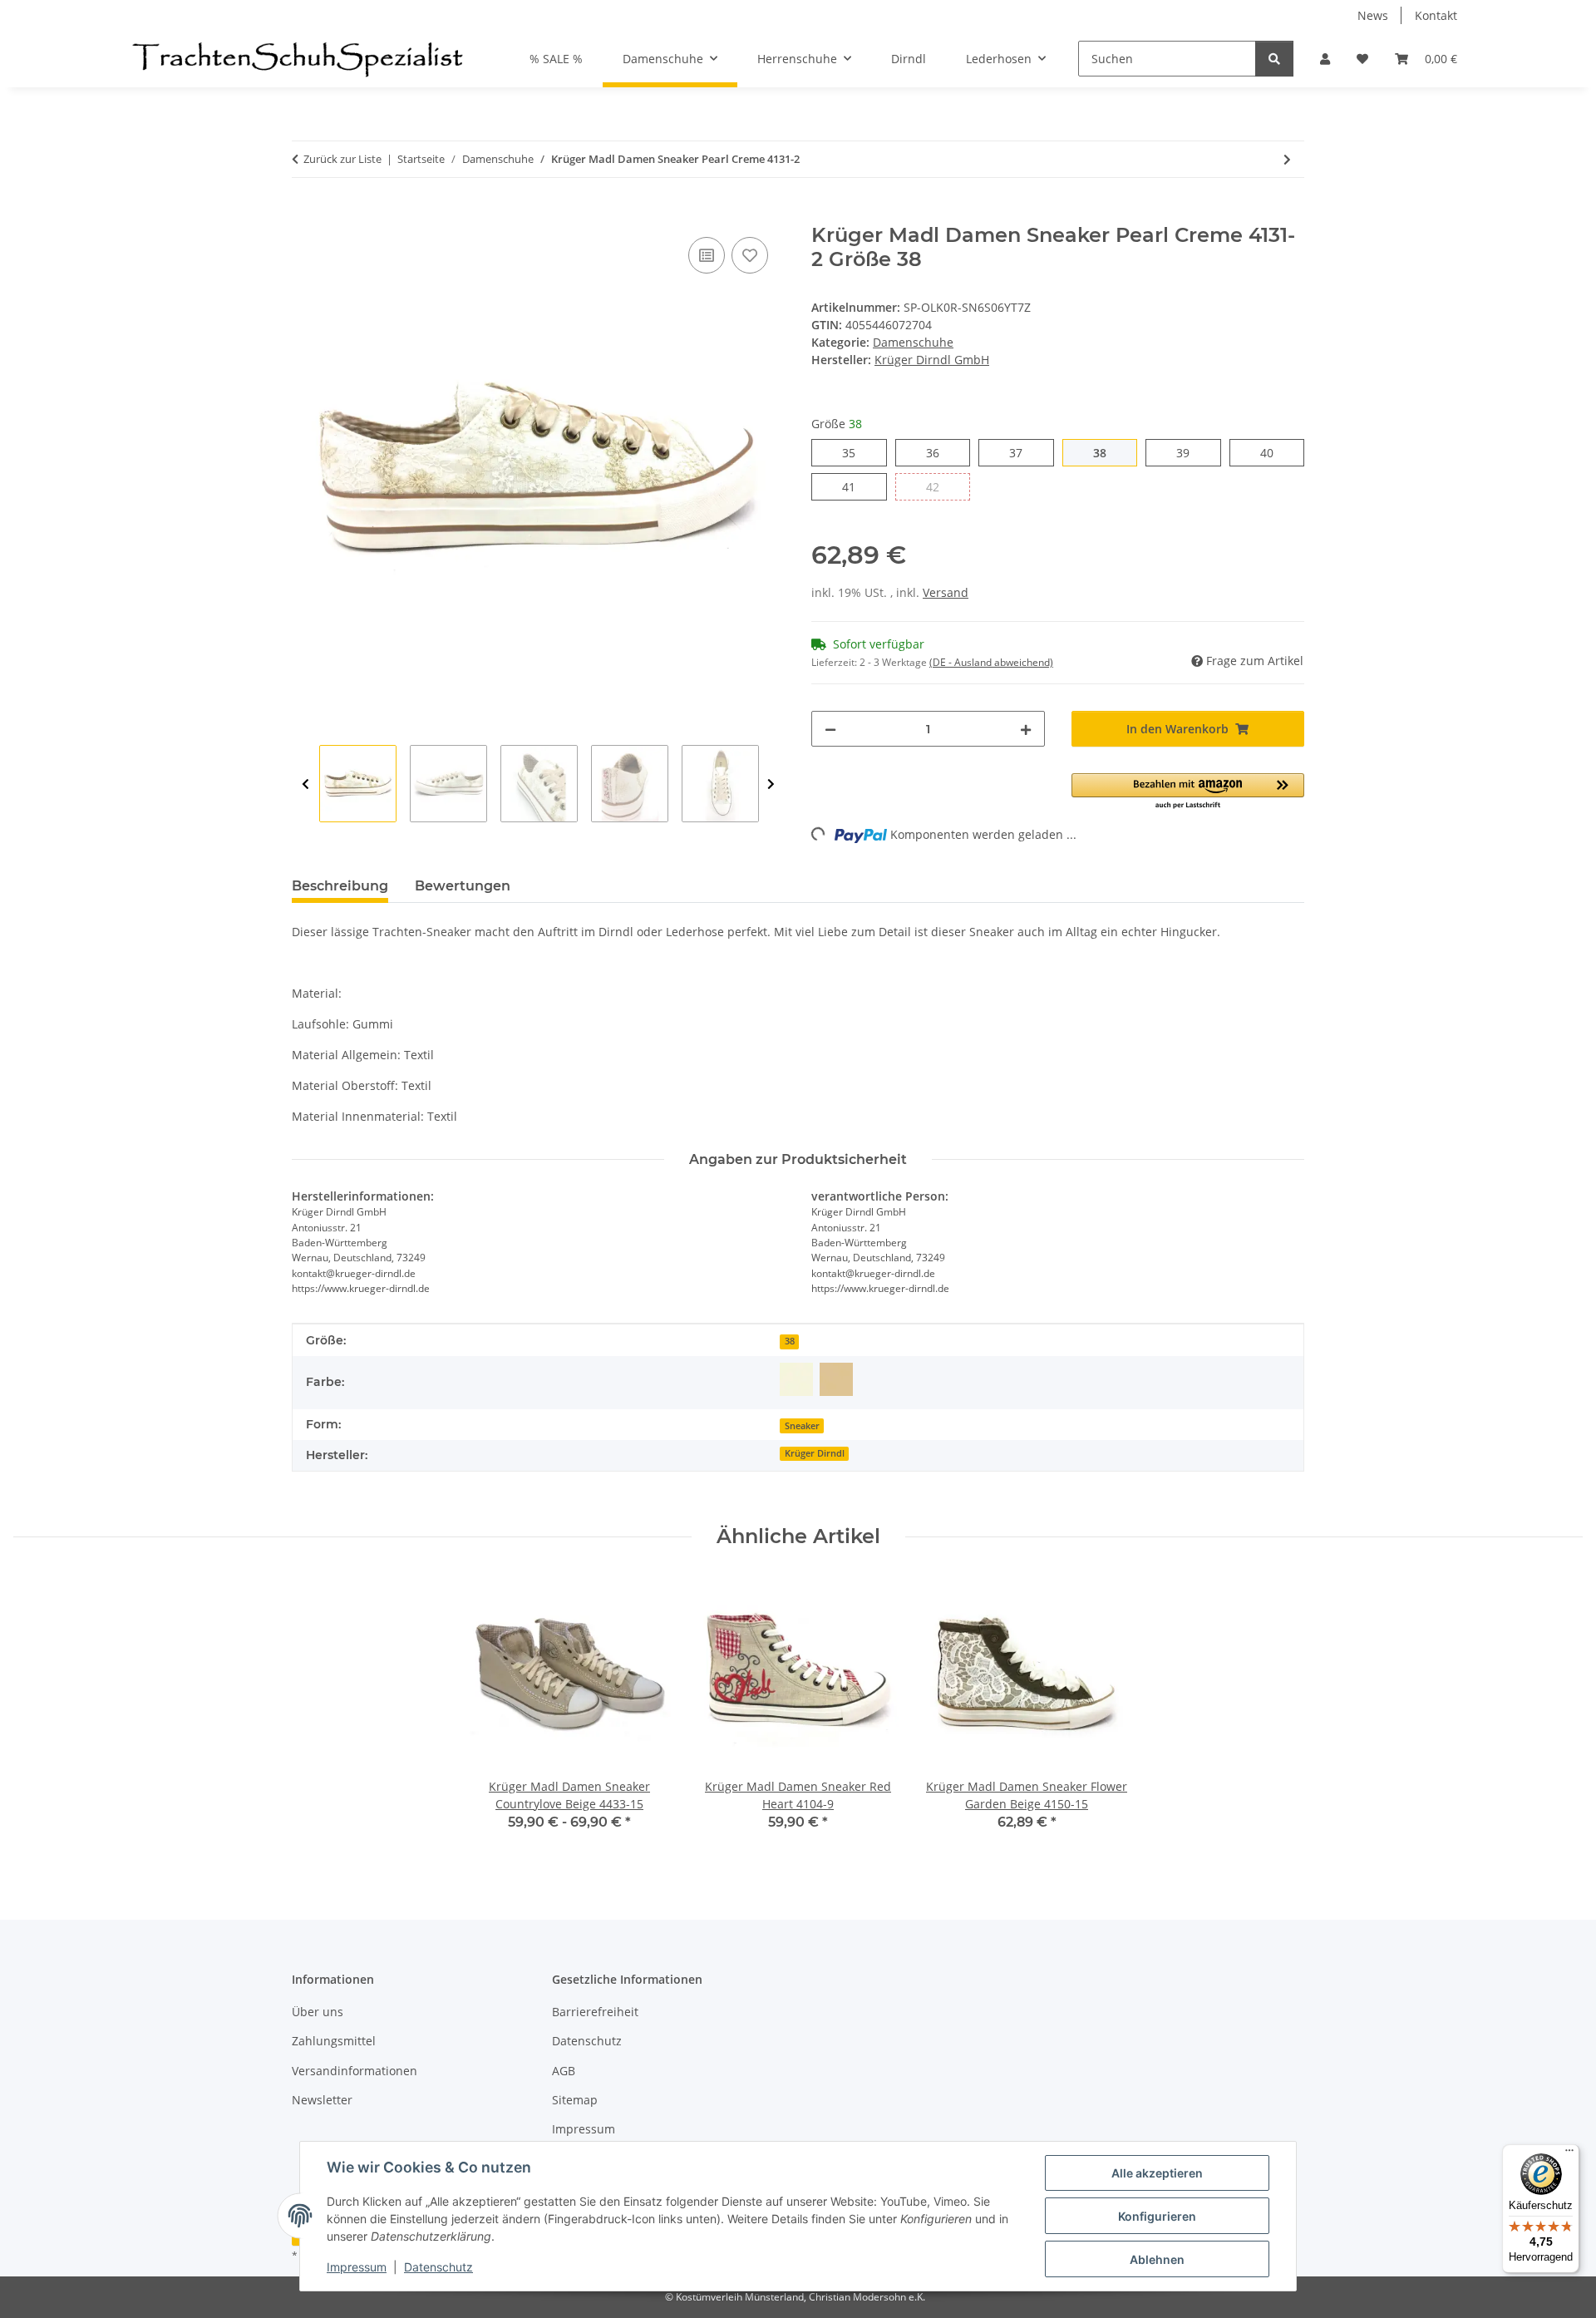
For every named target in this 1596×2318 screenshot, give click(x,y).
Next (771, 784)
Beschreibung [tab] (340, 886)
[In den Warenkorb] (305, 215)
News (1373, 15)
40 (1273, 452)
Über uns (318, 2012)
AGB (564, 2071)
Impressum (357, 2267)
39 (1189, 452)
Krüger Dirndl (815, 1453)
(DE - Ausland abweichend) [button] (991, 662)
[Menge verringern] (830, 729)
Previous (305, 784)
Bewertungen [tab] (463, 886)
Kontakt (1436, 15)
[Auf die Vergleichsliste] (707, 255)
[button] (1325, 59)
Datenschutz (438, 2267)
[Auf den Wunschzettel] (750, 255)
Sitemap (575, 2100)
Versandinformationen (355, 2071)
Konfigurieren (1157, 2216)
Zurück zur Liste (342, 159)
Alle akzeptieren (1157, 2173)
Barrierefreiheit (595, 2012)
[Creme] (796, 1379)
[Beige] (836, 1379)
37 (1022, 452)
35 (855, 452)
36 (939, 452)
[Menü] (1569, 2154)
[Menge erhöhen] (1026, 729)
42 (939, 486)
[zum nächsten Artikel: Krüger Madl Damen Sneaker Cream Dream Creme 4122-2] (1287, 159)
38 (1106, 452)
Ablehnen (1157, 2259)
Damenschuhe (913, 342)
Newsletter (322, 2100)
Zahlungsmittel (334, 2041)
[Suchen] (1274, 59)
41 (855, 486)
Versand (946, 592)
